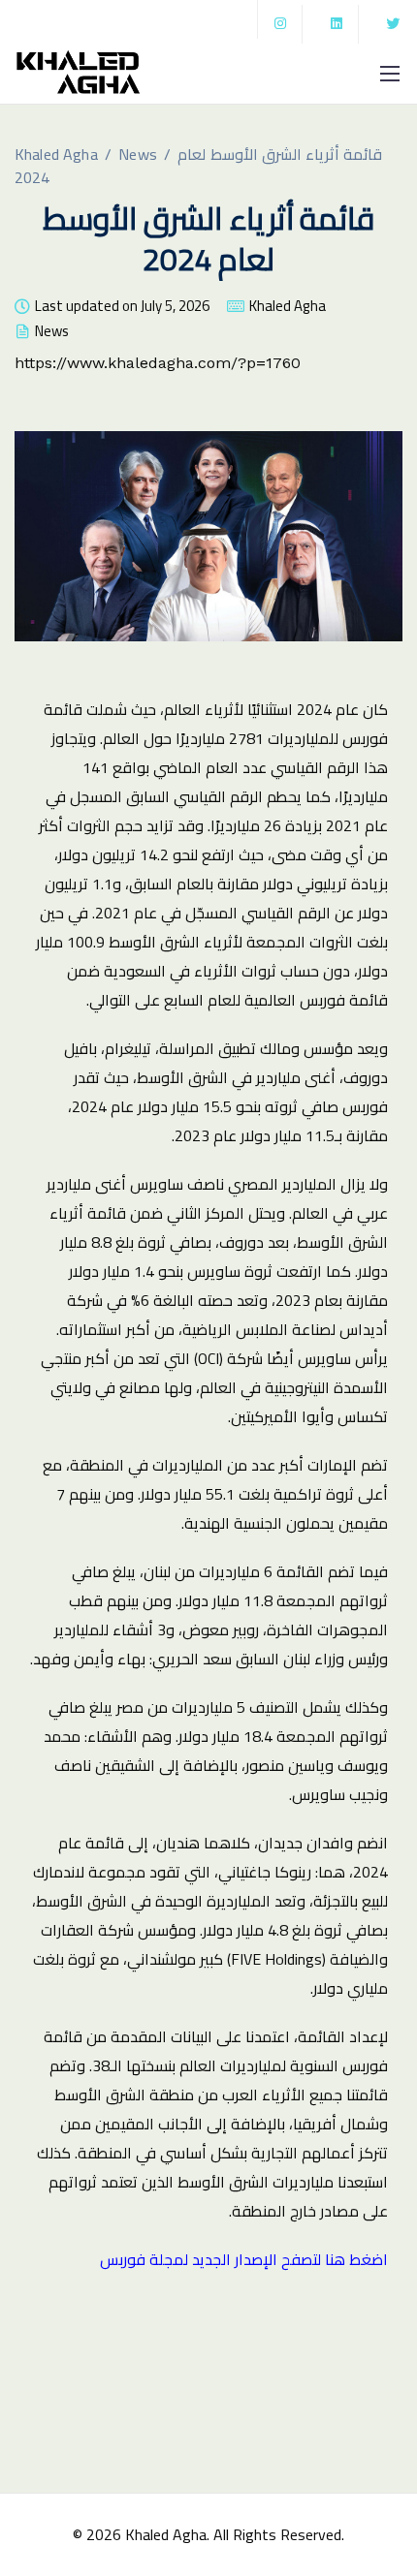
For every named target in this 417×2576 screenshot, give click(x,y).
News (52, 334)
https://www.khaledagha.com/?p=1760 (158, 363)
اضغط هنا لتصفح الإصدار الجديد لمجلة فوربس (244, 2259)
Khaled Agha (288, 309)
